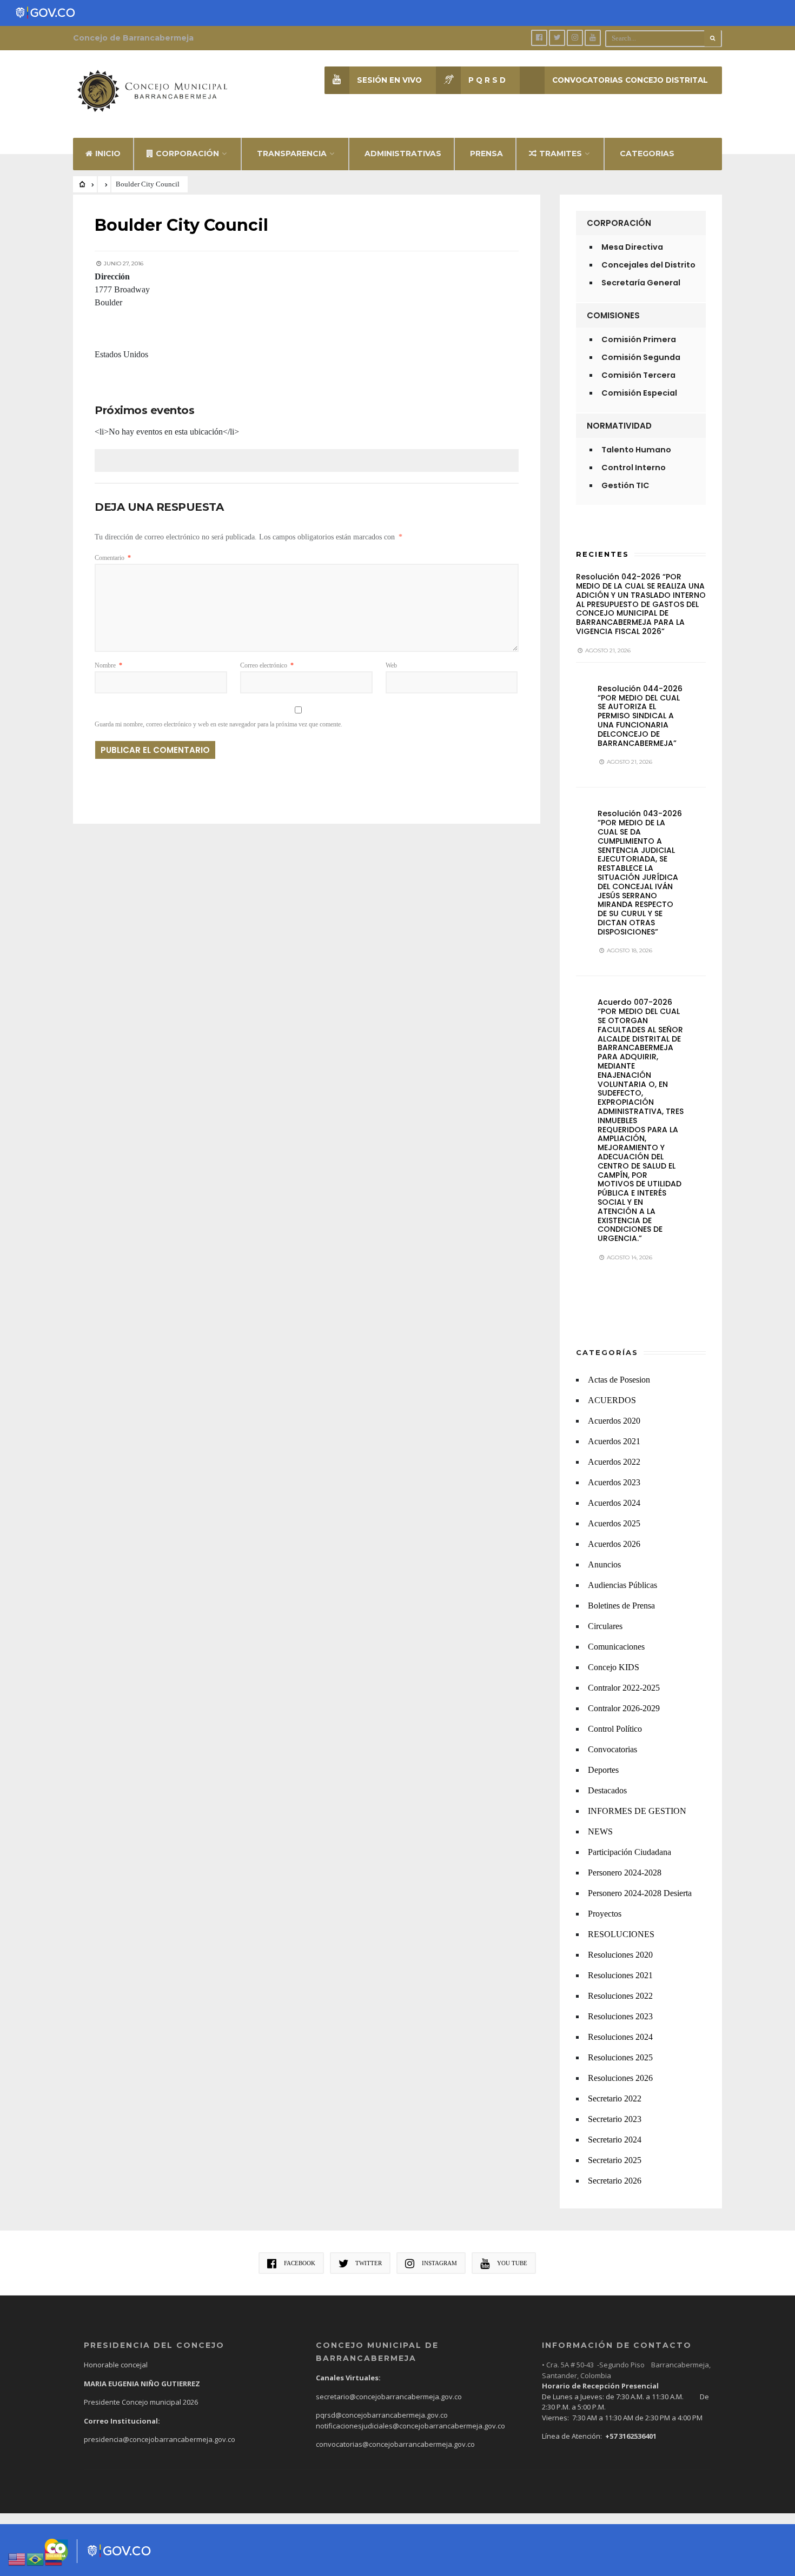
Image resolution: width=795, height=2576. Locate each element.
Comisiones (613, 315)
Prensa (486, 154)
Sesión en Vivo (389, 80)
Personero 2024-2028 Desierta (640, 1893)
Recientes (602, 554)
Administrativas (403, 154)
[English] (17, 2558)
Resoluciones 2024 (620, 2037)
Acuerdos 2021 (614, 1441)
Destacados (607, 1790)
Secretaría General (641, 283)
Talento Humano (636, 450)
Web (391, 665)
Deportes (603, 1770)
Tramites (561, 154)
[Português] (36, 2558)
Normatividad (619, 426)
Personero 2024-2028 (625, 1873)
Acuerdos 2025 (614, 1523)
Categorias (647, 154)
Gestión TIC (625, 485)
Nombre (108, 665)
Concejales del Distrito (648, 265)
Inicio (108, 154)
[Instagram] (575, 38)
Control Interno (634, 468)
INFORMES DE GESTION (637, 1811)
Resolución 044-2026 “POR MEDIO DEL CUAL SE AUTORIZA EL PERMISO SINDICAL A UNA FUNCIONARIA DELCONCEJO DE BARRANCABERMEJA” (640, 716)
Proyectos (605, 1914)
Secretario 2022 (615, 2098)
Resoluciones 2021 (620, 1975)
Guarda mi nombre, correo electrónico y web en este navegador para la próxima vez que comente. (218, 724)
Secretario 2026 (615, 2181)
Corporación (187, 154)
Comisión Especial (639, 393)
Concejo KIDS (614, 1667)
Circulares (605, 1626)
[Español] (54, 2558)
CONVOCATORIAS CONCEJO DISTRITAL (630, 80)
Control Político (615, 1729)
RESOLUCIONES (621, 1934)
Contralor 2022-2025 (624, 1688)
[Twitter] (557, 38)
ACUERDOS (612, 1400)
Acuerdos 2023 (614, 1482)
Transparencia (292, 154)
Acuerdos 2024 (614, 1503)
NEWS (600, 1831)
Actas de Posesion (619, 1380)
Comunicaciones (616, 1647)
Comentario (113, 558)
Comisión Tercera (638, 375)
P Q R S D (487, 80)
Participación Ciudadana (630, 1852)
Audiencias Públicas (622, 1585)
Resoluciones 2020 (620, 1955)
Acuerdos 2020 (614, 1421)
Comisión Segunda (641, 357)
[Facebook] (539, 38)
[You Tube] (593, 38)
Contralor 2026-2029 (624, 1708)
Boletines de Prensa (621, 1606)
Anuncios (604, 1564)
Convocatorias (612, 1749)
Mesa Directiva (632, 247)
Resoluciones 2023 (620, 2016)
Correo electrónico (267, 665)
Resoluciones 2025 (620, 2057)
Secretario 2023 (615, 2119)
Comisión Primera (639, 339)
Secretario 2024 (615, 2140)
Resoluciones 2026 (620, 2078)
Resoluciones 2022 (620, 1996)
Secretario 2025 (615, 2160)
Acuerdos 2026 (614, 1544)
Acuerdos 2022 (614, 1462)
